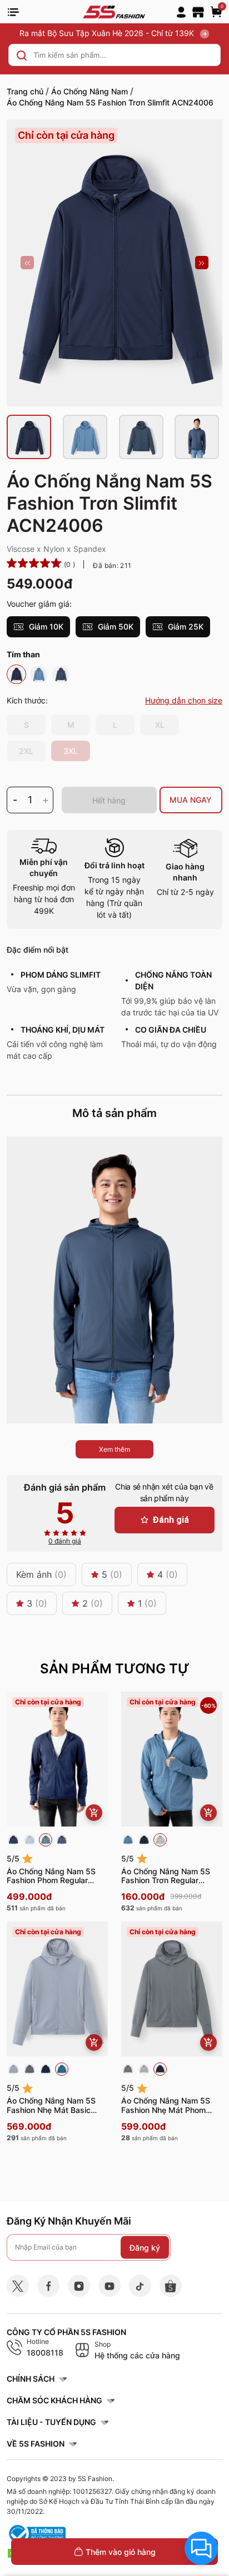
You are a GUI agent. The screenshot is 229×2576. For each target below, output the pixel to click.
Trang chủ (25, 91)
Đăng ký (145, 2247)
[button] (27, 263)
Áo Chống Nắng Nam (89, 91)
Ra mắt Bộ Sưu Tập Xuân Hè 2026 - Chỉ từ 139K (108, 33)
